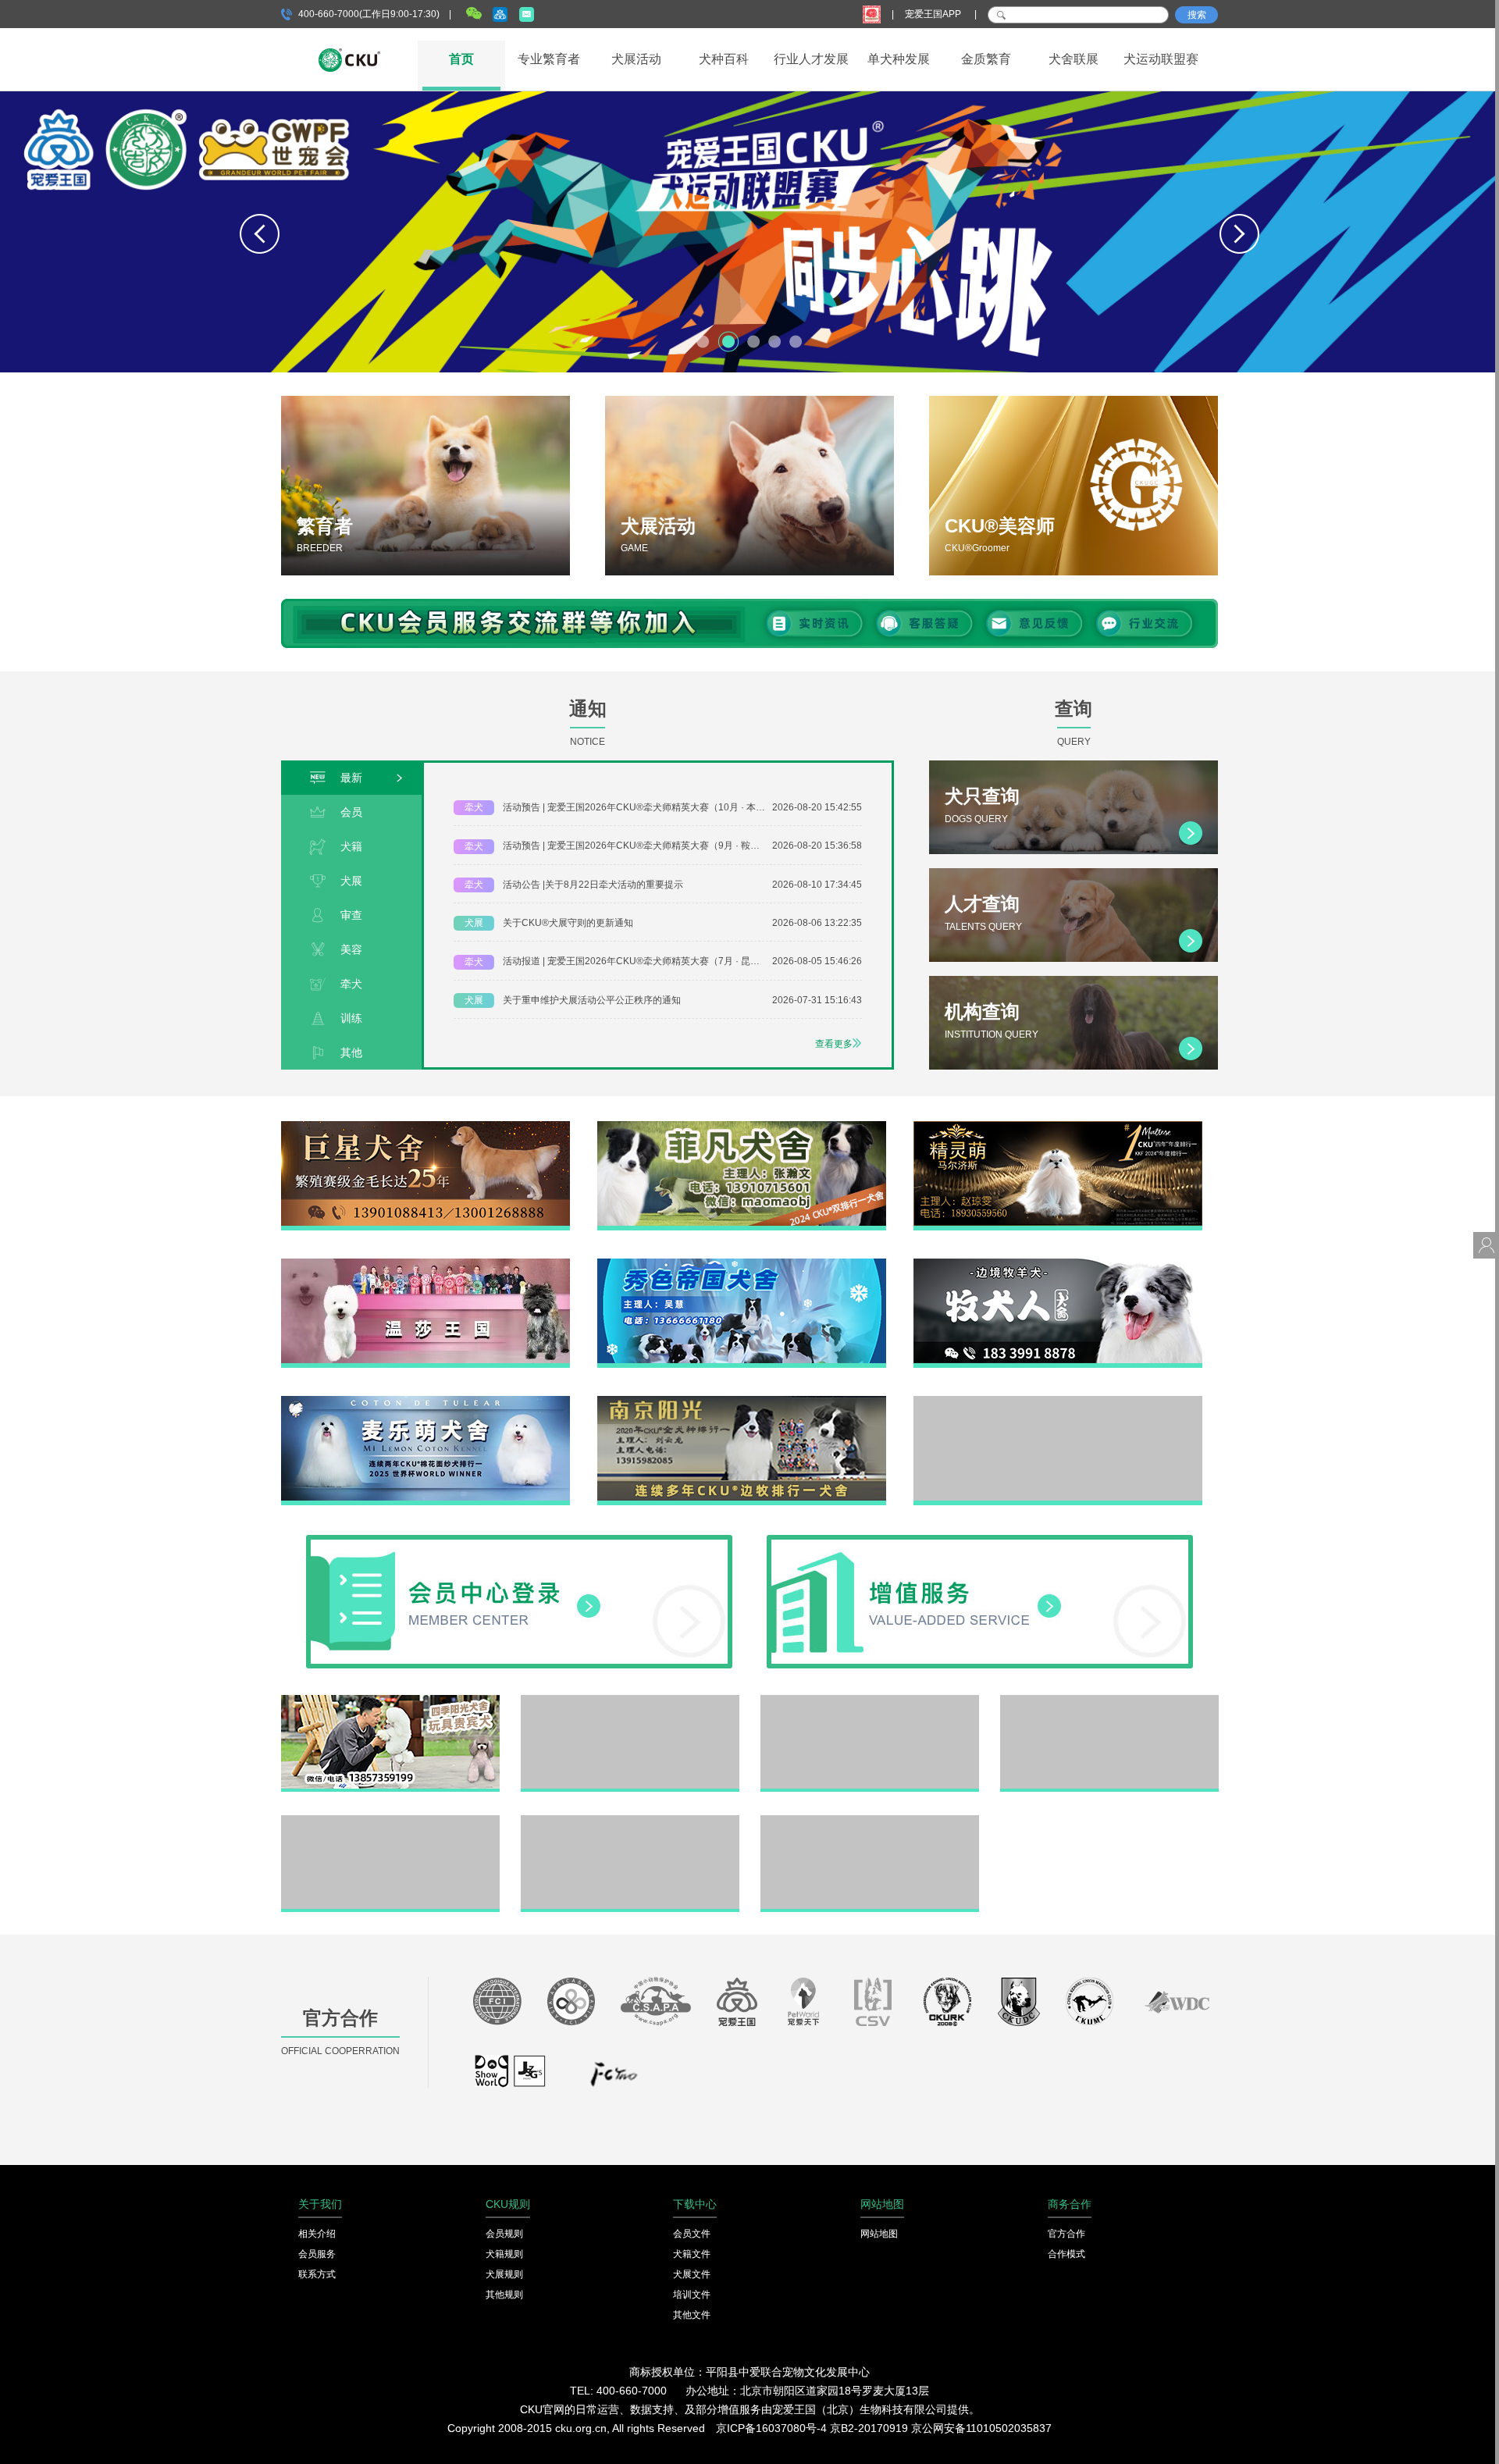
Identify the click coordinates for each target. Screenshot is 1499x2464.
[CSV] (874, 2006)
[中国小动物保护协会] (656, 2006)
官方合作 (1066, 2234)
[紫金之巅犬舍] (390, 1821)
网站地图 (879, 2234)
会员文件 (692, 2234)
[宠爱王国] (737, 2006)
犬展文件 (692, 2274)
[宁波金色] (1109, 1700)
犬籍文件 (692, 2254)
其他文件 (692, 2315)
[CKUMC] (1090, 2006)
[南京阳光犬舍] (742, 1401)
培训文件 (692, 2295)
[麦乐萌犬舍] (425, 1401)
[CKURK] (948, 2006)
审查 (351, 915)
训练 (351, 1018)
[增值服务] (980, 1540)
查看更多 (834, 1044)
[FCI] (497, 2006)
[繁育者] (425, 486)
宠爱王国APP (934, 14)
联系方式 (317, 2274)
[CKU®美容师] (1074, 486)
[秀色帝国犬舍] (742, 1264)
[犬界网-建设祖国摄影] (511, 2078)
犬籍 (351, 846)
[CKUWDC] (1177, 2006)
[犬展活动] (749, 486)
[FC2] (614, 2078)
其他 (351, 1052)
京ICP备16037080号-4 (771, 2428)
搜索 (1197, 15)
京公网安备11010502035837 (981, 2428)
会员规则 (504, 2234)
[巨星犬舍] (425, 1127)
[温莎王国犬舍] (425, 1264)
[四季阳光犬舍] (390, 1700)
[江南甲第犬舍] (630, 1700)
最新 (351, 778)
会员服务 (317, 2254)
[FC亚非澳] (571, 2006)
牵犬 (351, 984)
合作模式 (1066, 2254)
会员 (351, 812)
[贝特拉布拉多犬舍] (870, 1700)
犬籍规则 (504, 2254)
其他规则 (504, 2295)
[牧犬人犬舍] (1058, 1264)
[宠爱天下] (803, 2006)
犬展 (351, 881)
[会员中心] (519, 1540)
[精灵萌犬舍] (1058, 1127)
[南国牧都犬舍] (1058, 1401)
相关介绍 (317, 2234)
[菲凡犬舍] (742, 1127)
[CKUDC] (1019, 2006)
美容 (351, 949)
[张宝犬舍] (630, 1821)
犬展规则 (504, 2274)
